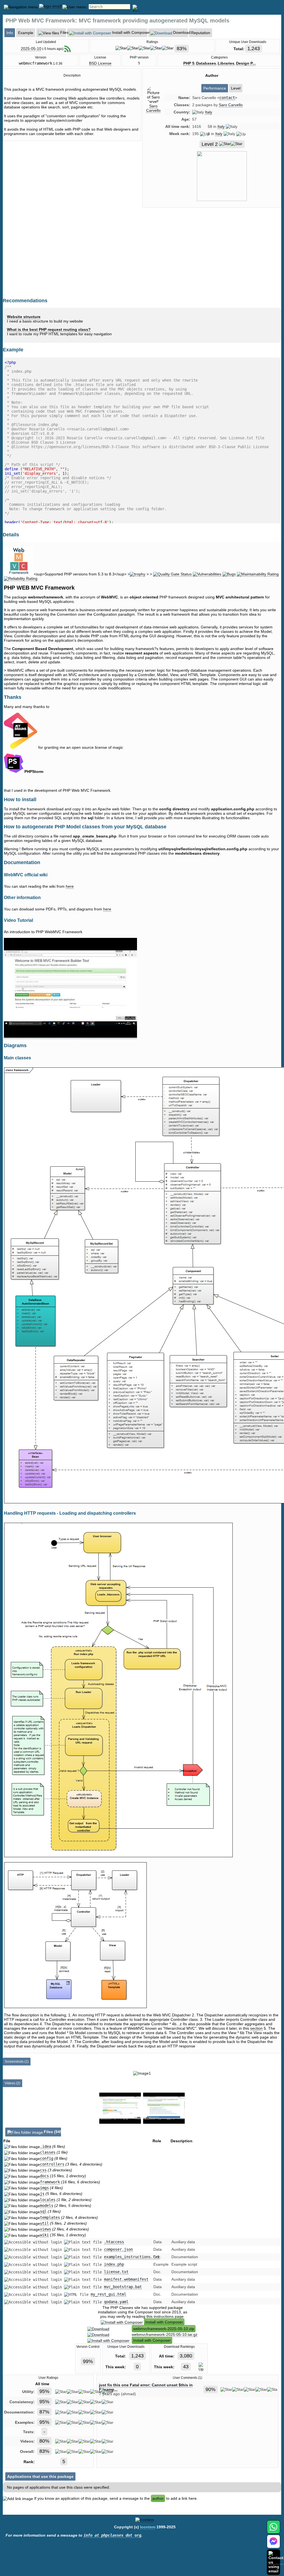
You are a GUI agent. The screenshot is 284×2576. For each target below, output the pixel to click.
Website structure (24, 317)
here (70, 886)
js (42, 2194)
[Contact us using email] (276, 2562)
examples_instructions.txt (132, 2257)
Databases (206, 63)
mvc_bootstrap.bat (123, 2287)
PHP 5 (189, 63)
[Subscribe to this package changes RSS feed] (68, 49)
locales (48, 2200)
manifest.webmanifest (126, 2279)
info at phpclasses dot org (112, 2535)
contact (227, 98)
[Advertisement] (212, 259)
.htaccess (114, 2242)
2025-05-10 (31, 49)
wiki (44, 2235)
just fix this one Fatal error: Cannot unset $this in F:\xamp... (146, 2387)
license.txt (116, 2272)
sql (43, 2211)
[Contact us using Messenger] (273, 2545)
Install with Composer (164, 2322)
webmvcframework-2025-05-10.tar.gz (165, 2334)
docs (44, 2176)
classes (48, 2152)
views (45, 2229)
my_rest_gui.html (108, 2294)
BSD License (100, 63)
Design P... (246, 63)
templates (50, 2217)
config (47, 2158)
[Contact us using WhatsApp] (273, 2530)
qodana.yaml (116, 2302)
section (256, 2028)
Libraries (226, 63)
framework (50, 2182)
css (43, 2170)
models (47, 2206)
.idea (45, 2146)
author (158, 2498)
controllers (52, 2164)
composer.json (118, 2249)
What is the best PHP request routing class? (49, 329)
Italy (209, 112)
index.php (114, 2264)
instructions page (169, 2316)
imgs (44, 2188)
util (44, 2223)
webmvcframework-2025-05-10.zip (164, 2329)
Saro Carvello (153, 108)
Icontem (148, 2527)
